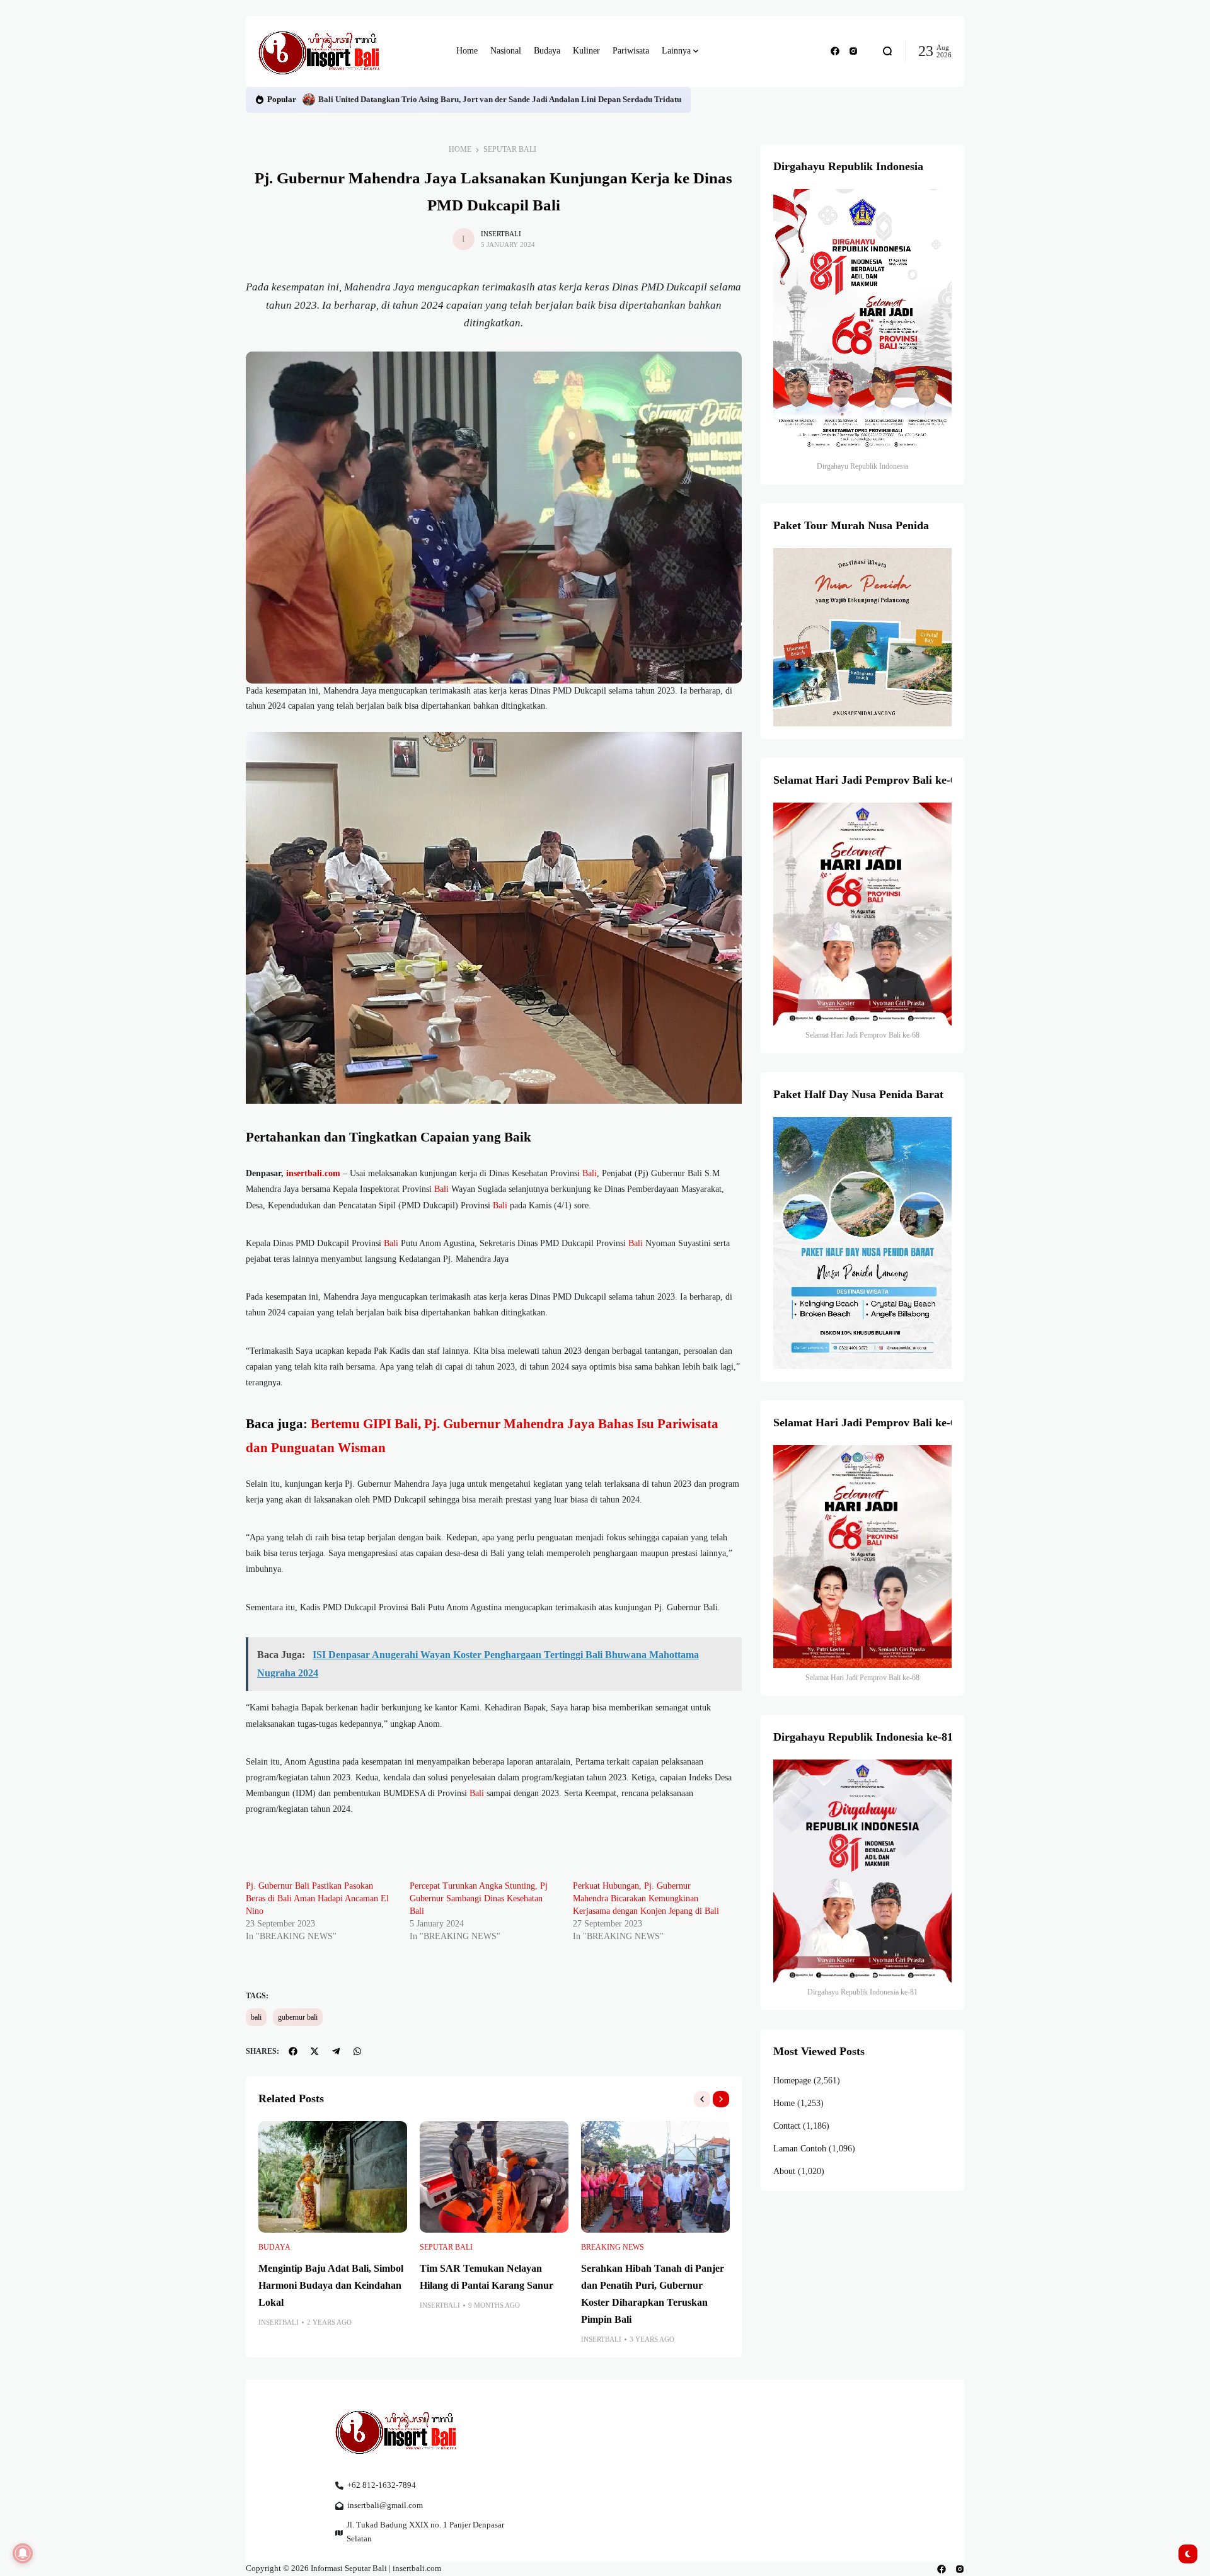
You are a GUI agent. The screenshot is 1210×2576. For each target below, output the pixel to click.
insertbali (501, 234)
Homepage (792, 2081)
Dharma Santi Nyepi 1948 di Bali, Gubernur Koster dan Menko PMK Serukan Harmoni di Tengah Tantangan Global (526, 100)
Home (460, 149)
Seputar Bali (510, 149)
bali (256, 2017)
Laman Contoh (800, 2149)
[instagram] (853, 51)
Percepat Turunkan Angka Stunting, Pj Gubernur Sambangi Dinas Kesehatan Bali (479, 1898)
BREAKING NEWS (613, 2247)
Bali (590, 1173)
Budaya (274, 2247)
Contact (787, 2126)
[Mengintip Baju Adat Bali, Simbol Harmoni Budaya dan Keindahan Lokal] (333, 2177)
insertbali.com (313, 1173)
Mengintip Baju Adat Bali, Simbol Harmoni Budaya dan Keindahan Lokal (331, 2285)
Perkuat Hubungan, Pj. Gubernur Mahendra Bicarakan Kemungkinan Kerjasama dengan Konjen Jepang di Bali (646, 1898)
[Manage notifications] (23, 2553)
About (784, 2171)
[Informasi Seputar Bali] (321, 51)
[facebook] (835, 51)
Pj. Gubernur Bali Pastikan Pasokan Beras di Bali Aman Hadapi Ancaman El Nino (317, 1898)
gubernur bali (298, 2017)
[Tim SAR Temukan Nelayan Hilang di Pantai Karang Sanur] (494, 2177)
